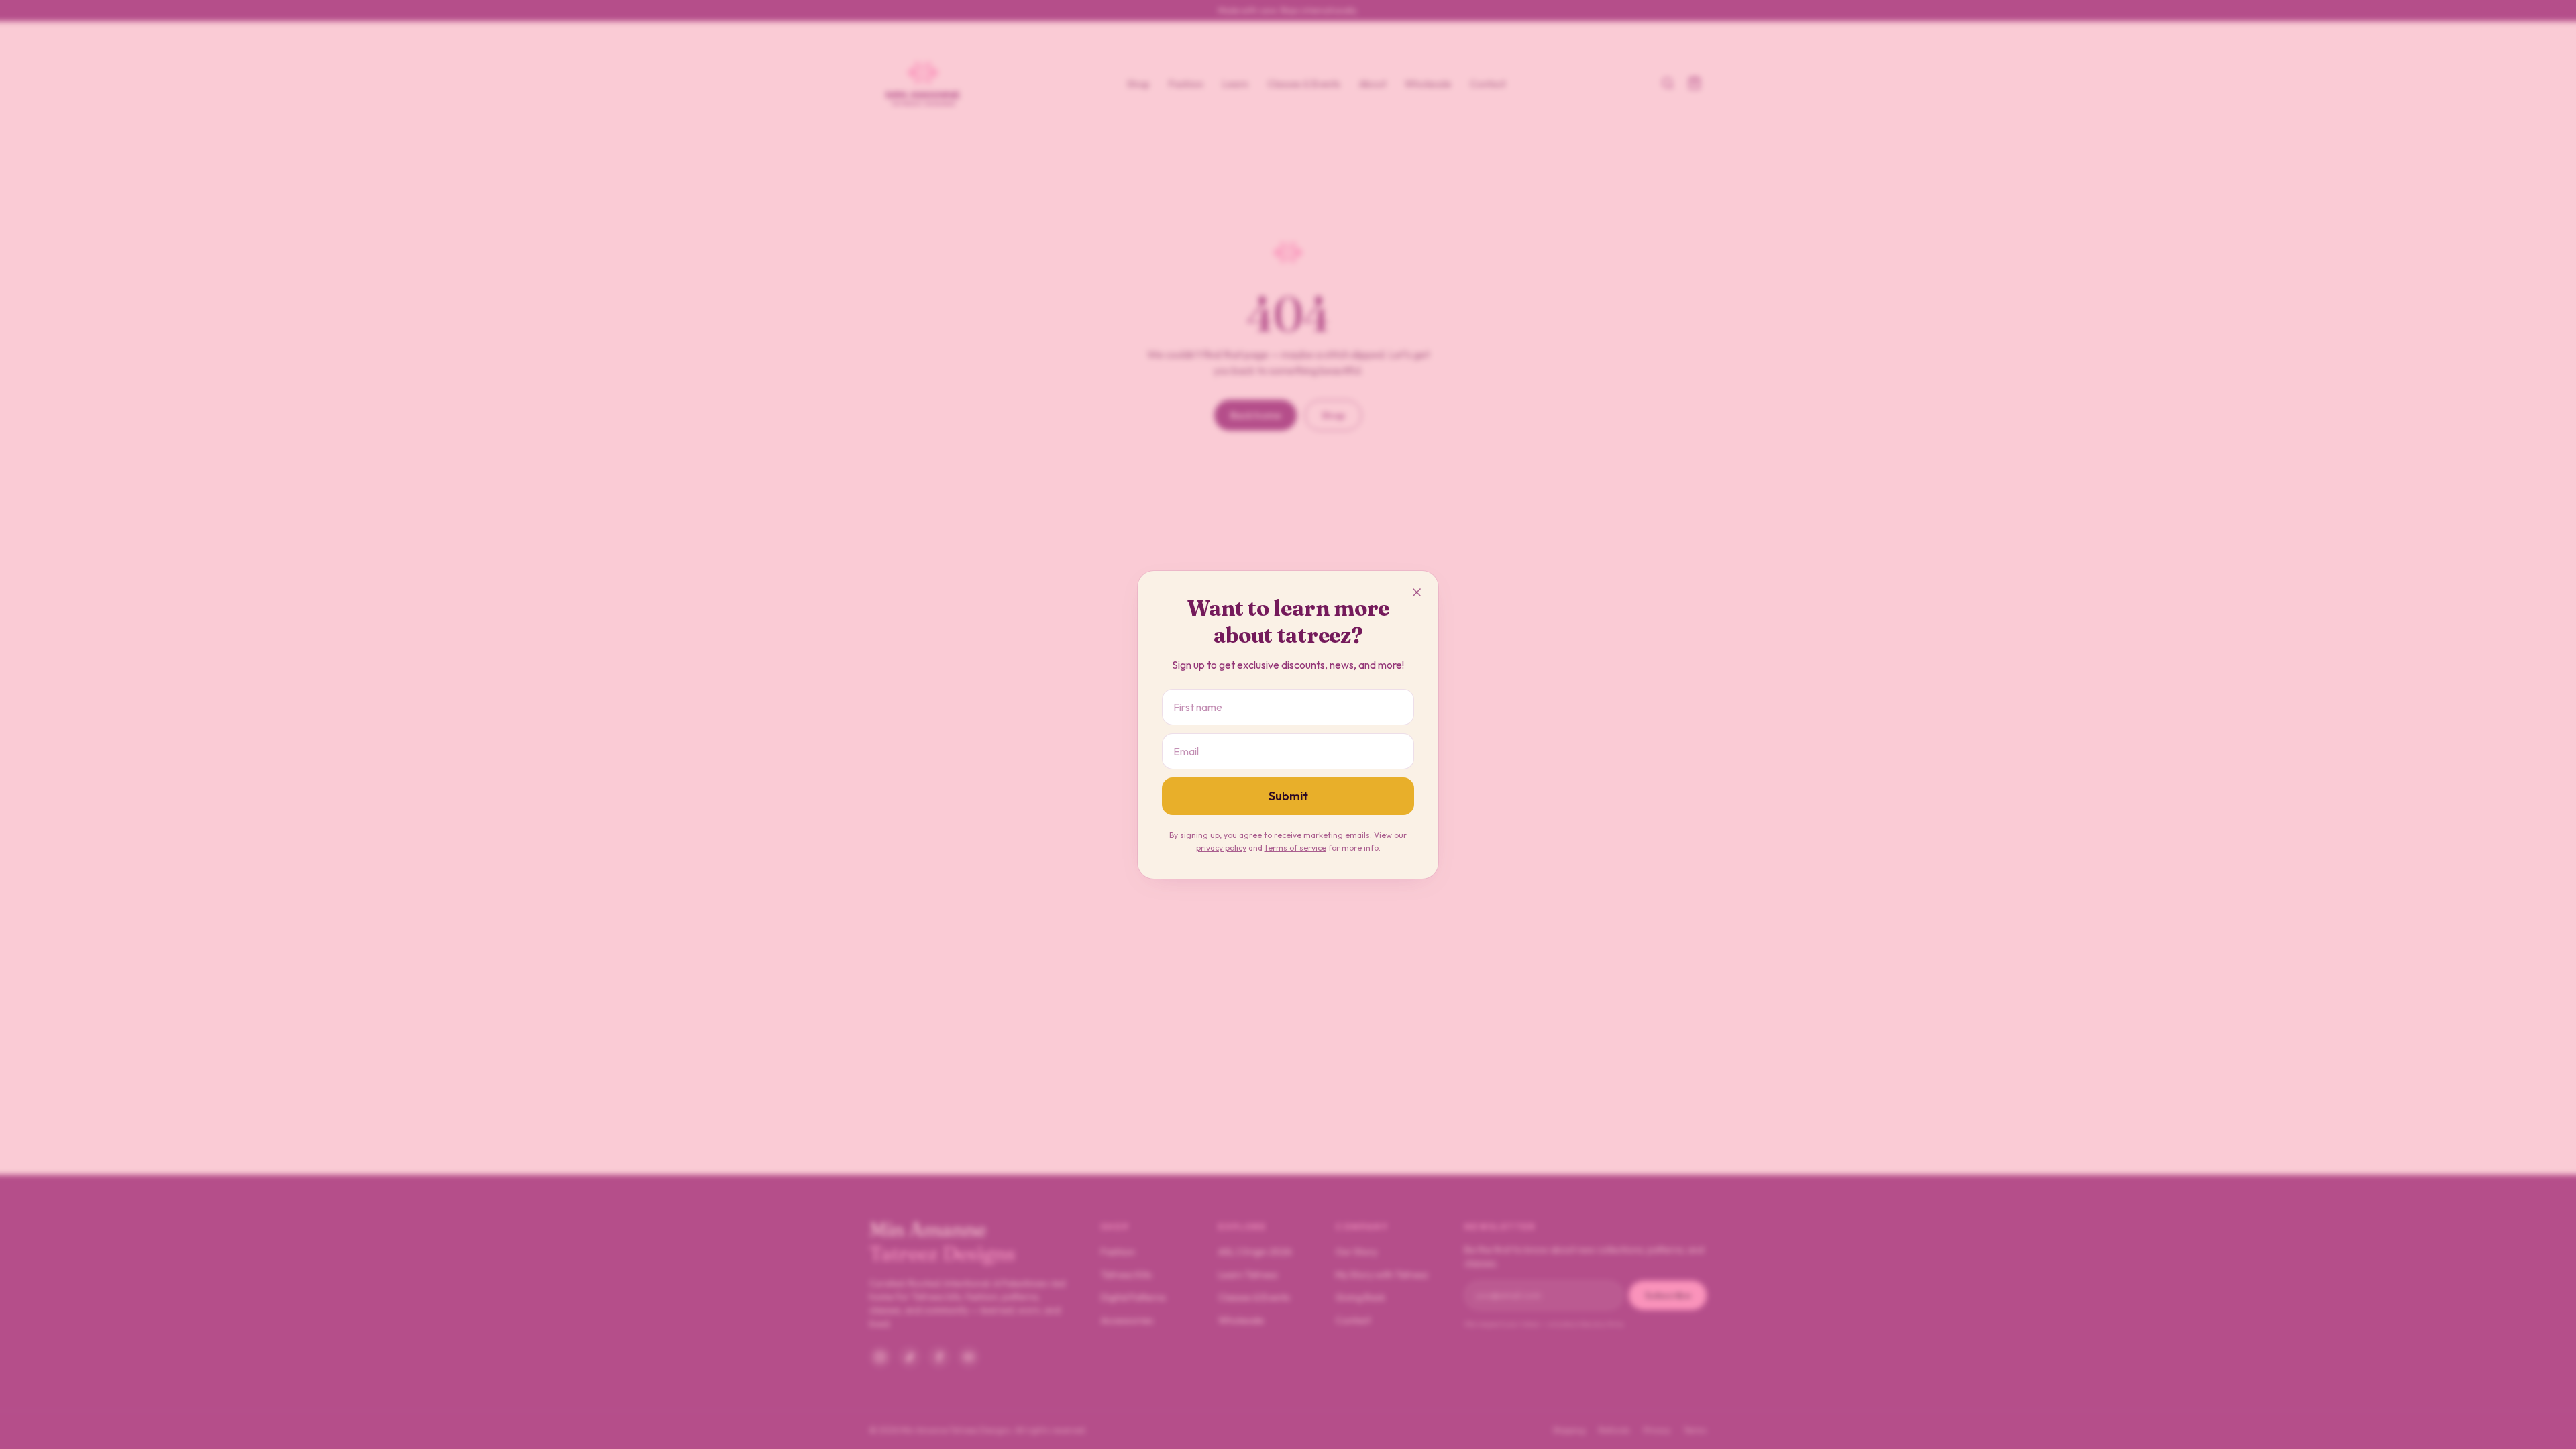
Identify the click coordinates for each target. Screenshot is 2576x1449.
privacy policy (1221, 848)
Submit (1288, 796)
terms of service (1295, 848)
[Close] (1417, 592)
